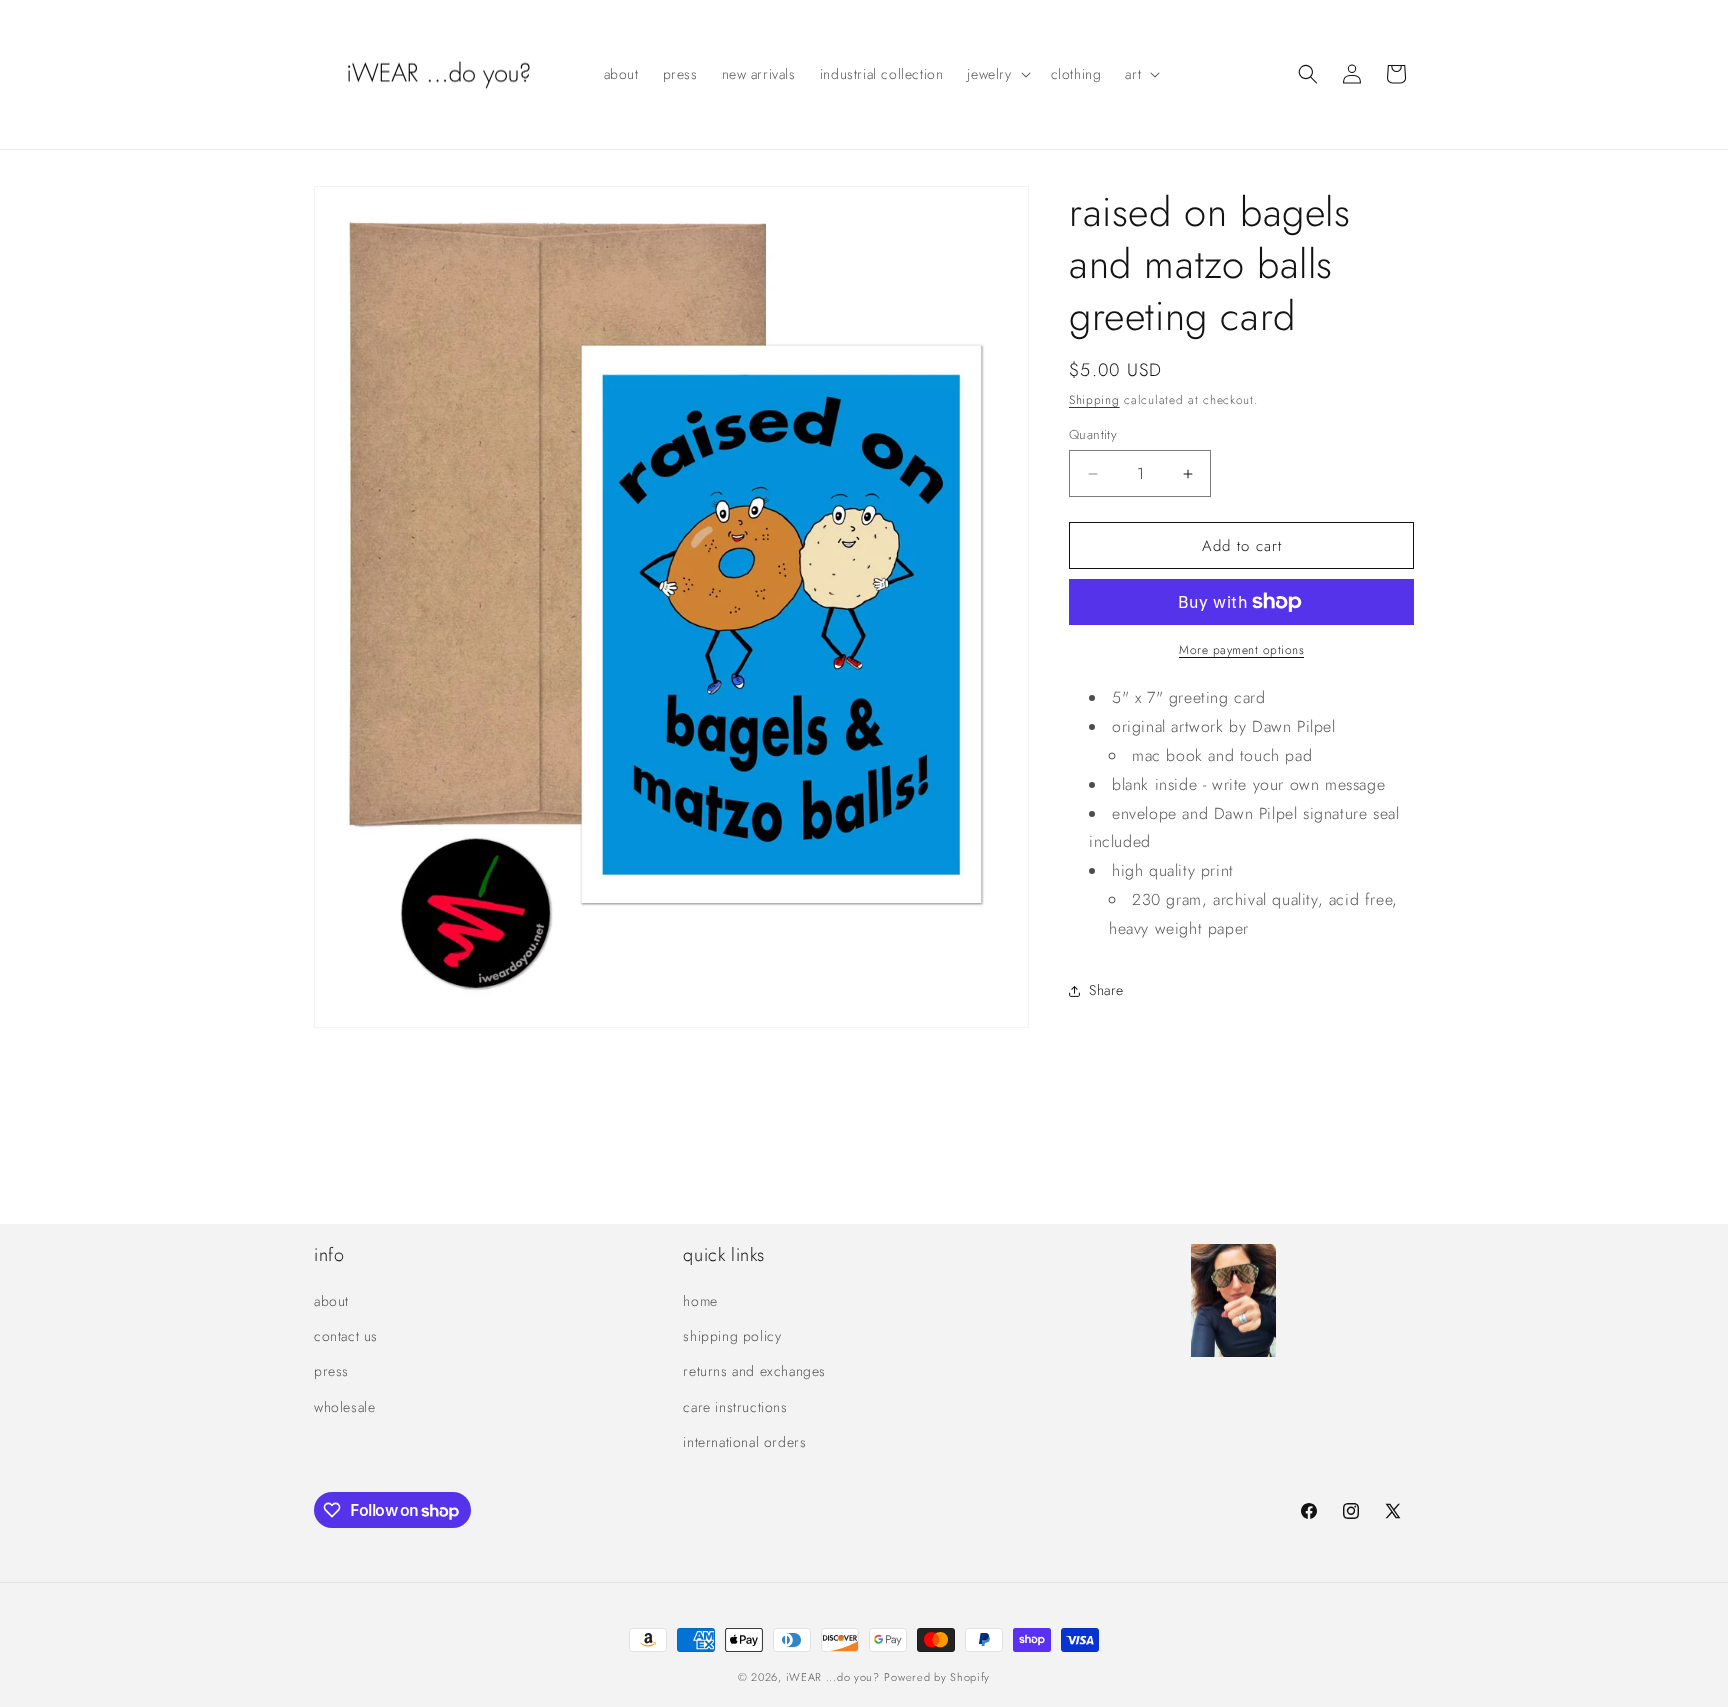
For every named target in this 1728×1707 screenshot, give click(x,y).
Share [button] (1106, 990)
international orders (744, 1442)
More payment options (1241, 650)
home (700, 1301)
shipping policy (732, 1336)
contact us (346, 1336)
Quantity (1093, 434)
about (331, 1301)
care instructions (735, 1407)
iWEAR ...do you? (833, 1677)
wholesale (344, 1407)
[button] (996, 74)
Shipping (1094, 400)
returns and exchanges (754, 1371)
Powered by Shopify (937, 1677)
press (331, 1371)
